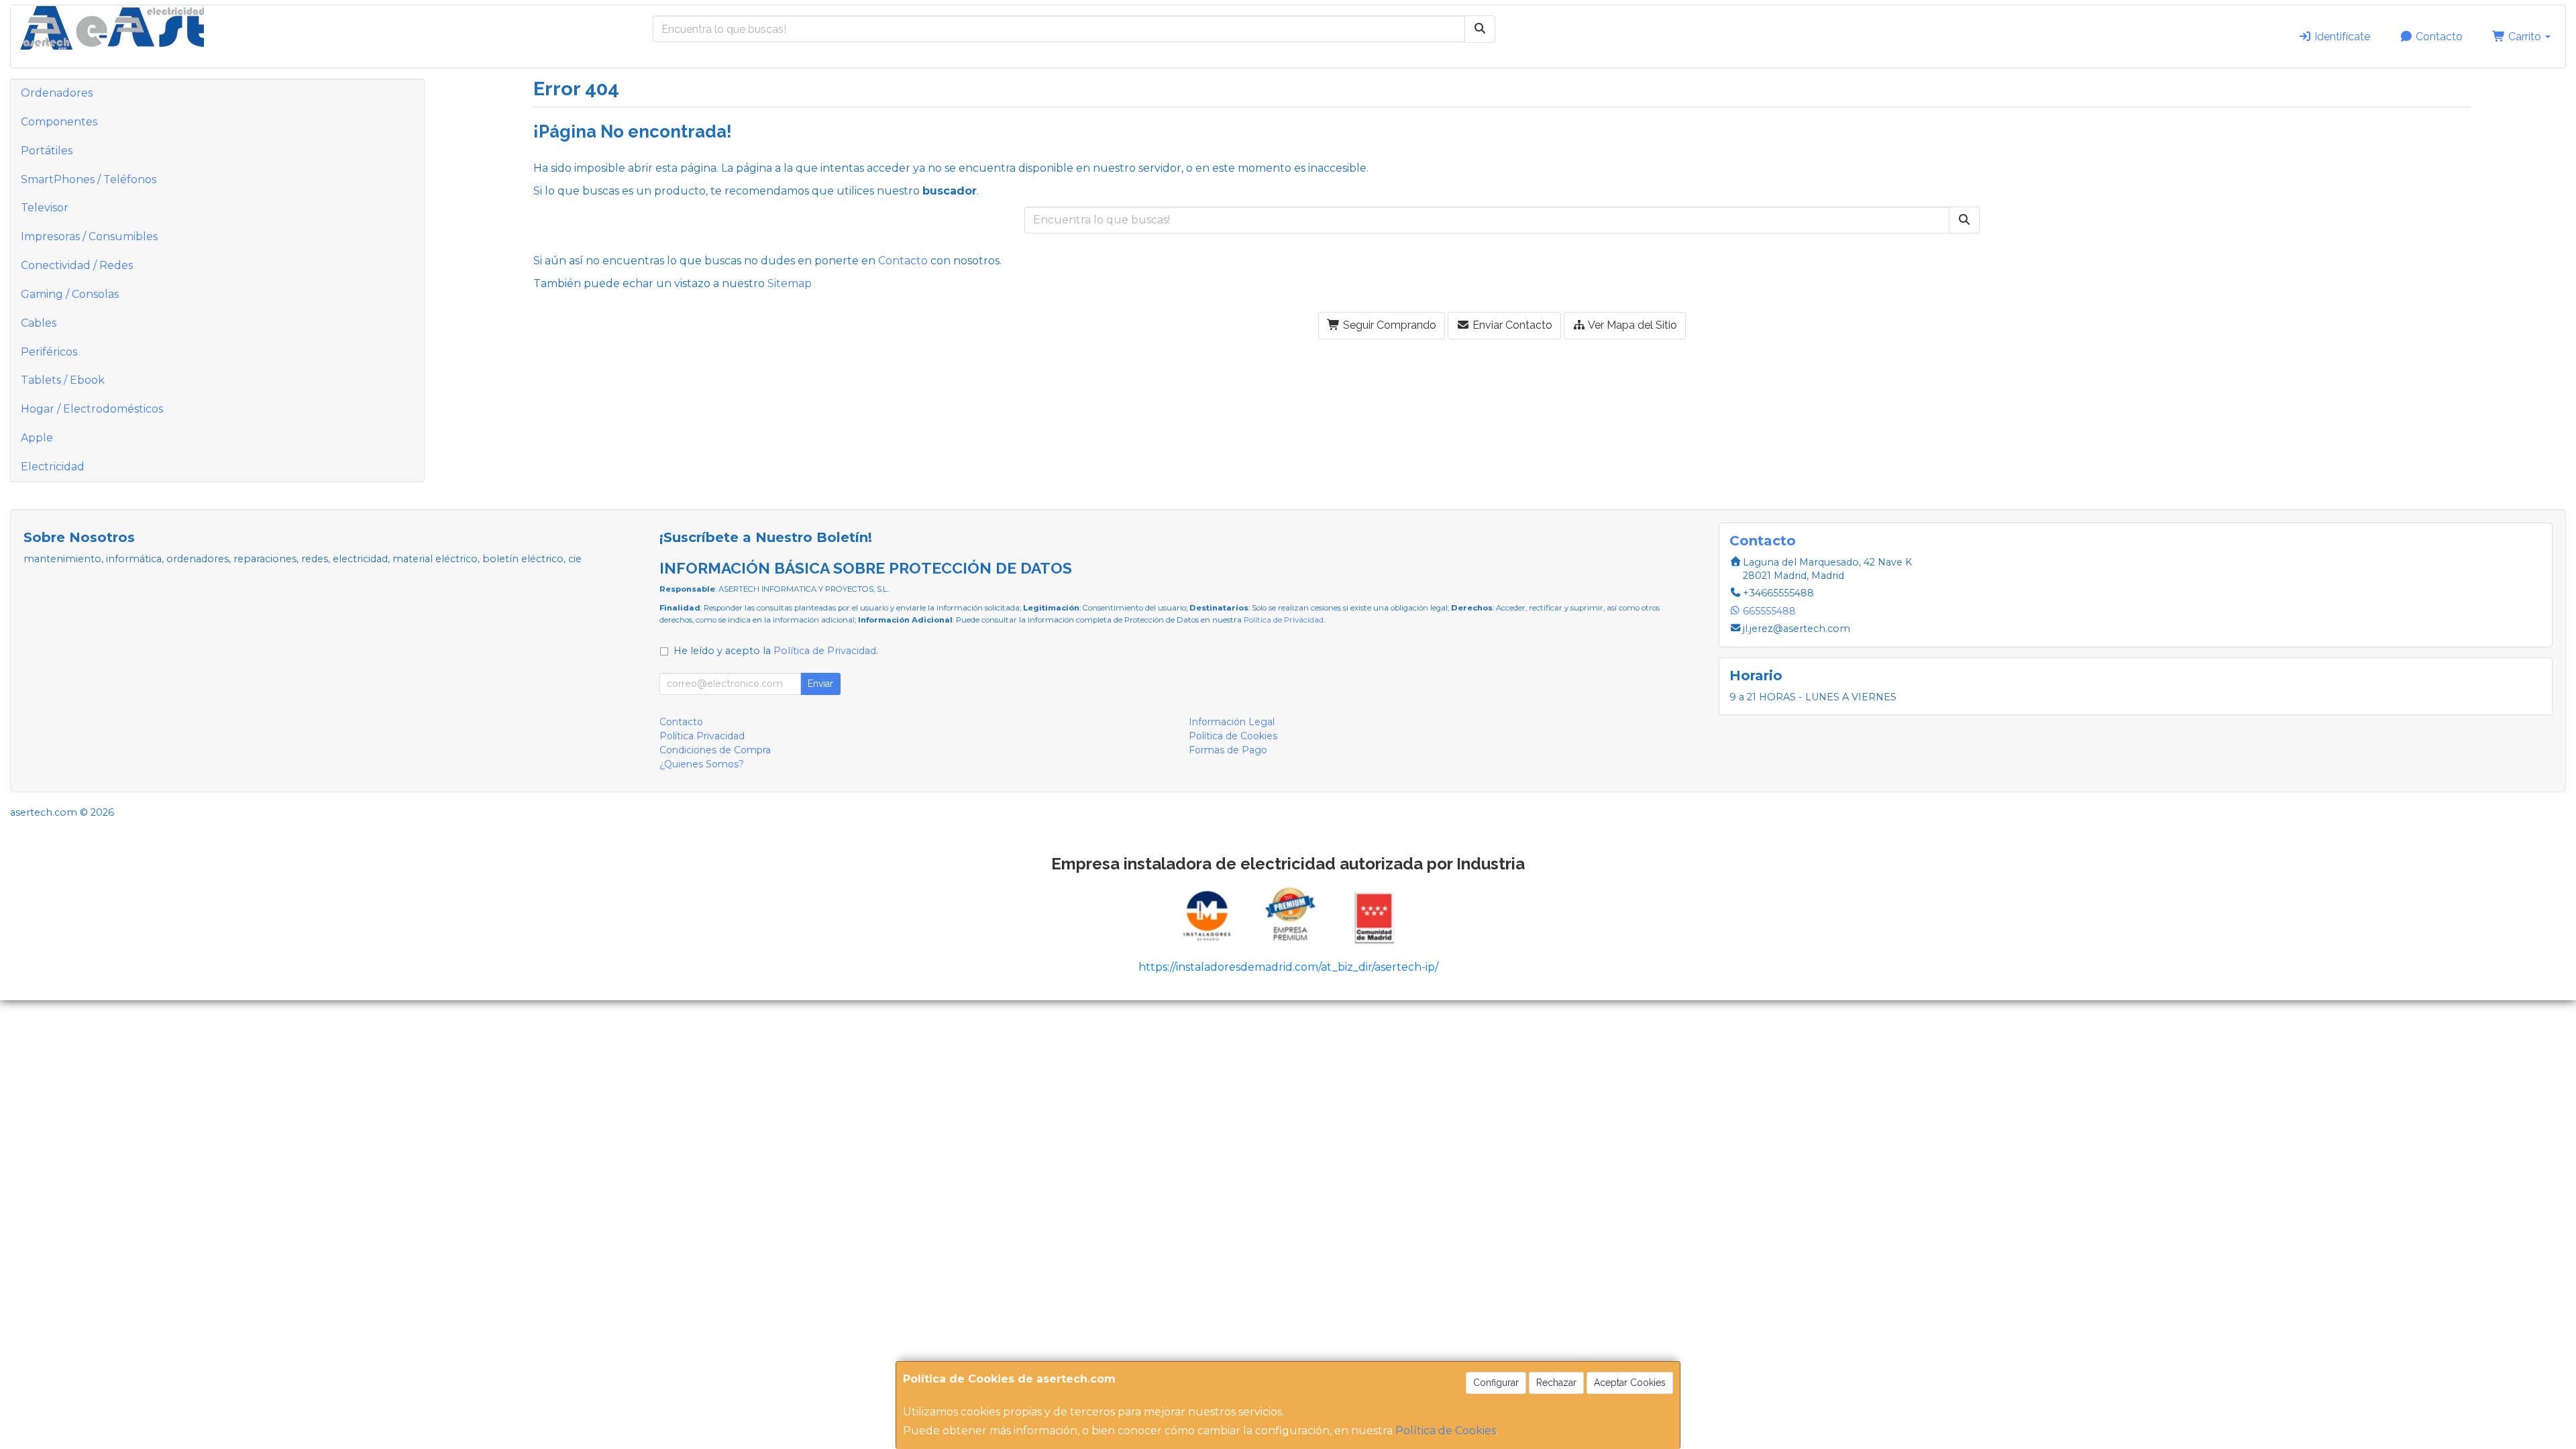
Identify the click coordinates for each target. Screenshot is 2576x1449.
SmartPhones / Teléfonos (89, 179)
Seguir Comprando (1388, 325)
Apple (37, 438)
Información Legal (1232, 722)
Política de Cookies (1446, 1431)
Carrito (2525, 37)
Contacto (2438, 37)
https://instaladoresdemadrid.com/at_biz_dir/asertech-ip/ (1288, 967)
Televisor (45, 208)
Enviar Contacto (1511, 325)
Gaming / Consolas (70, 294)
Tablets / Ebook (63, 380)
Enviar (820, 684)
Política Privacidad (702, 736)
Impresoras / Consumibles (89, 236)
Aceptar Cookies (1630, 1383)
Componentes (59, 122)
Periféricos (49, 352)
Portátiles (47, 151)
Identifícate (2341, 37)
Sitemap (790, 283)
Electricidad (53, 467)
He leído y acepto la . (776, 651)
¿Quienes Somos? (702, 764)
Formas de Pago (1228, 750)
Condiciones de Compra (715, 750)
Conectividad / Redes (77, 265)
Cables (39, 323)
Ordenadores (57, 93)
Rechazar (1556, 1383)
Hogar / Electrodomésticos (92, 409)
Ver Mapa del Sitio (1631, 325)
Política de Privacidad (1284, 620)
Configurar (1496, 1383)
